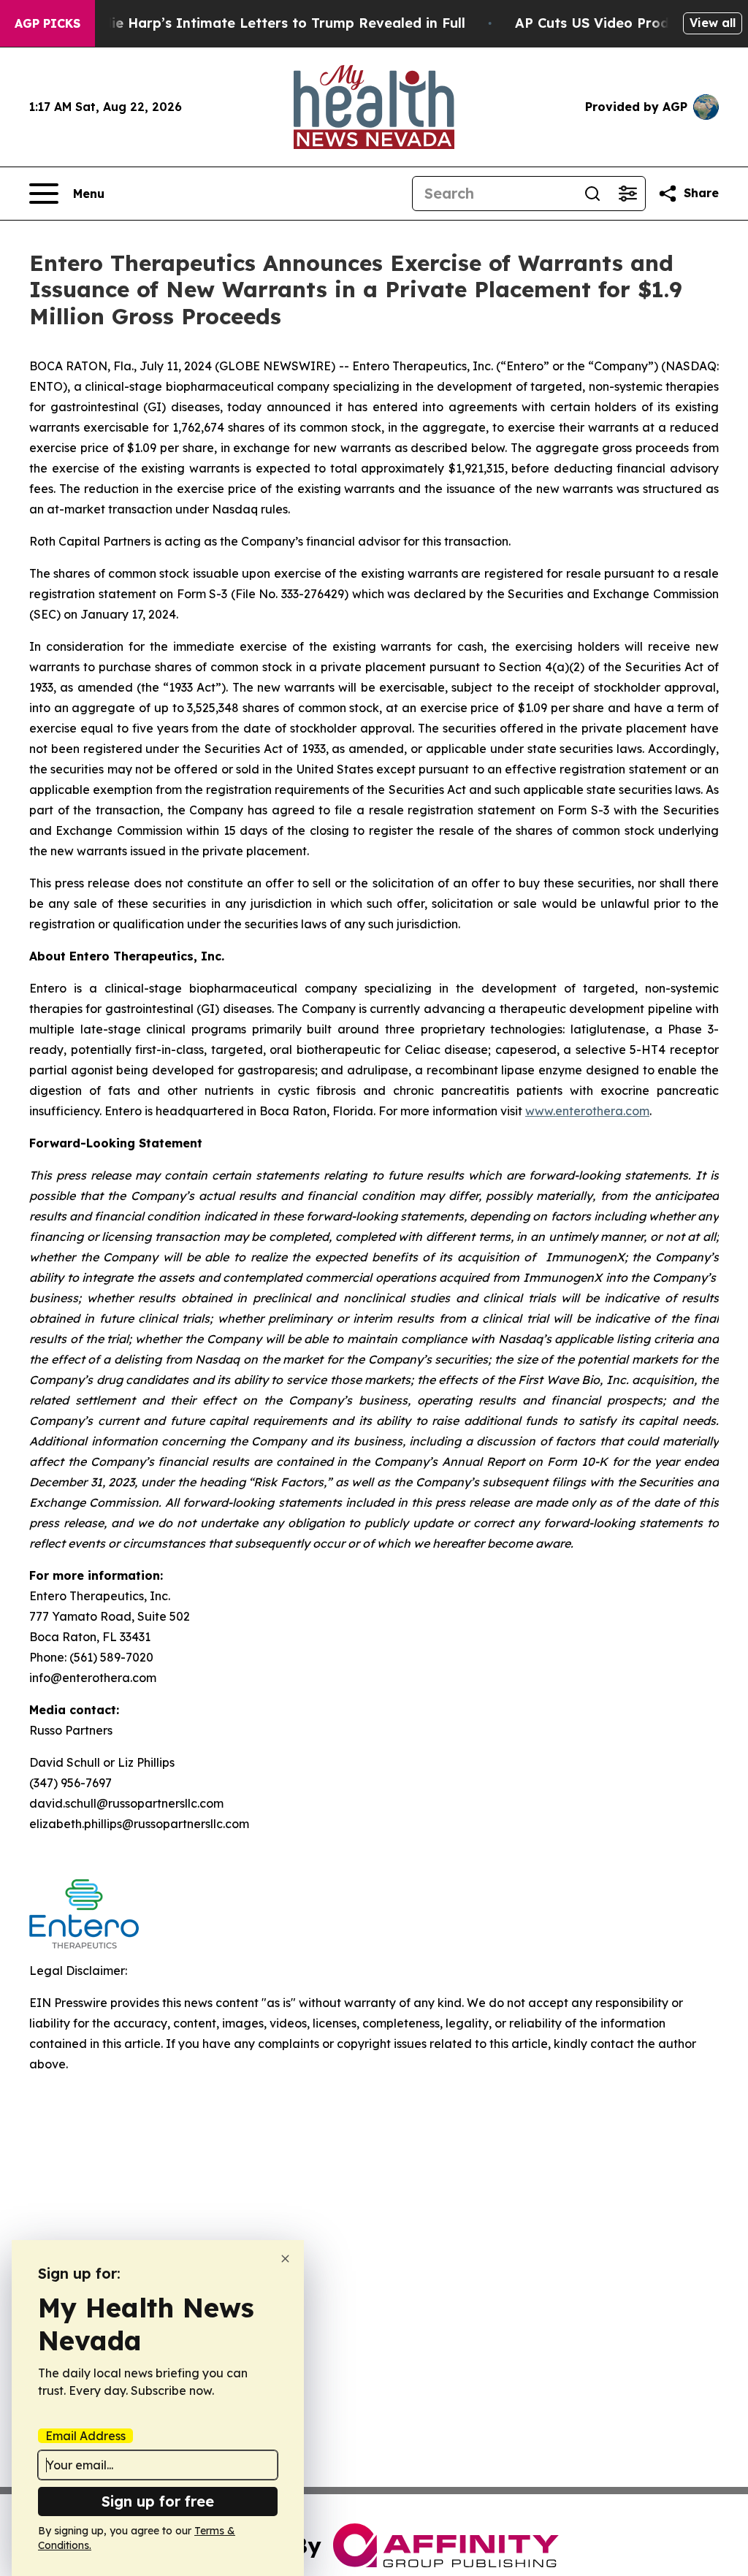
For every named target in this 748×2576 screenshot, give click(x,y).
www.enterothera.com (587, 1111)
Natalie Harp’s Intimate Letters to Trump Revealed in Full (270, 23)
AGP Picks (47, 23)
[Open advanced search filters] (627, 194)
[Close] (285, 2259)
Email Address (85, 2436)
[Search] (592, 194)
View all (713, 23)
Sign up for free (158, 2501)
